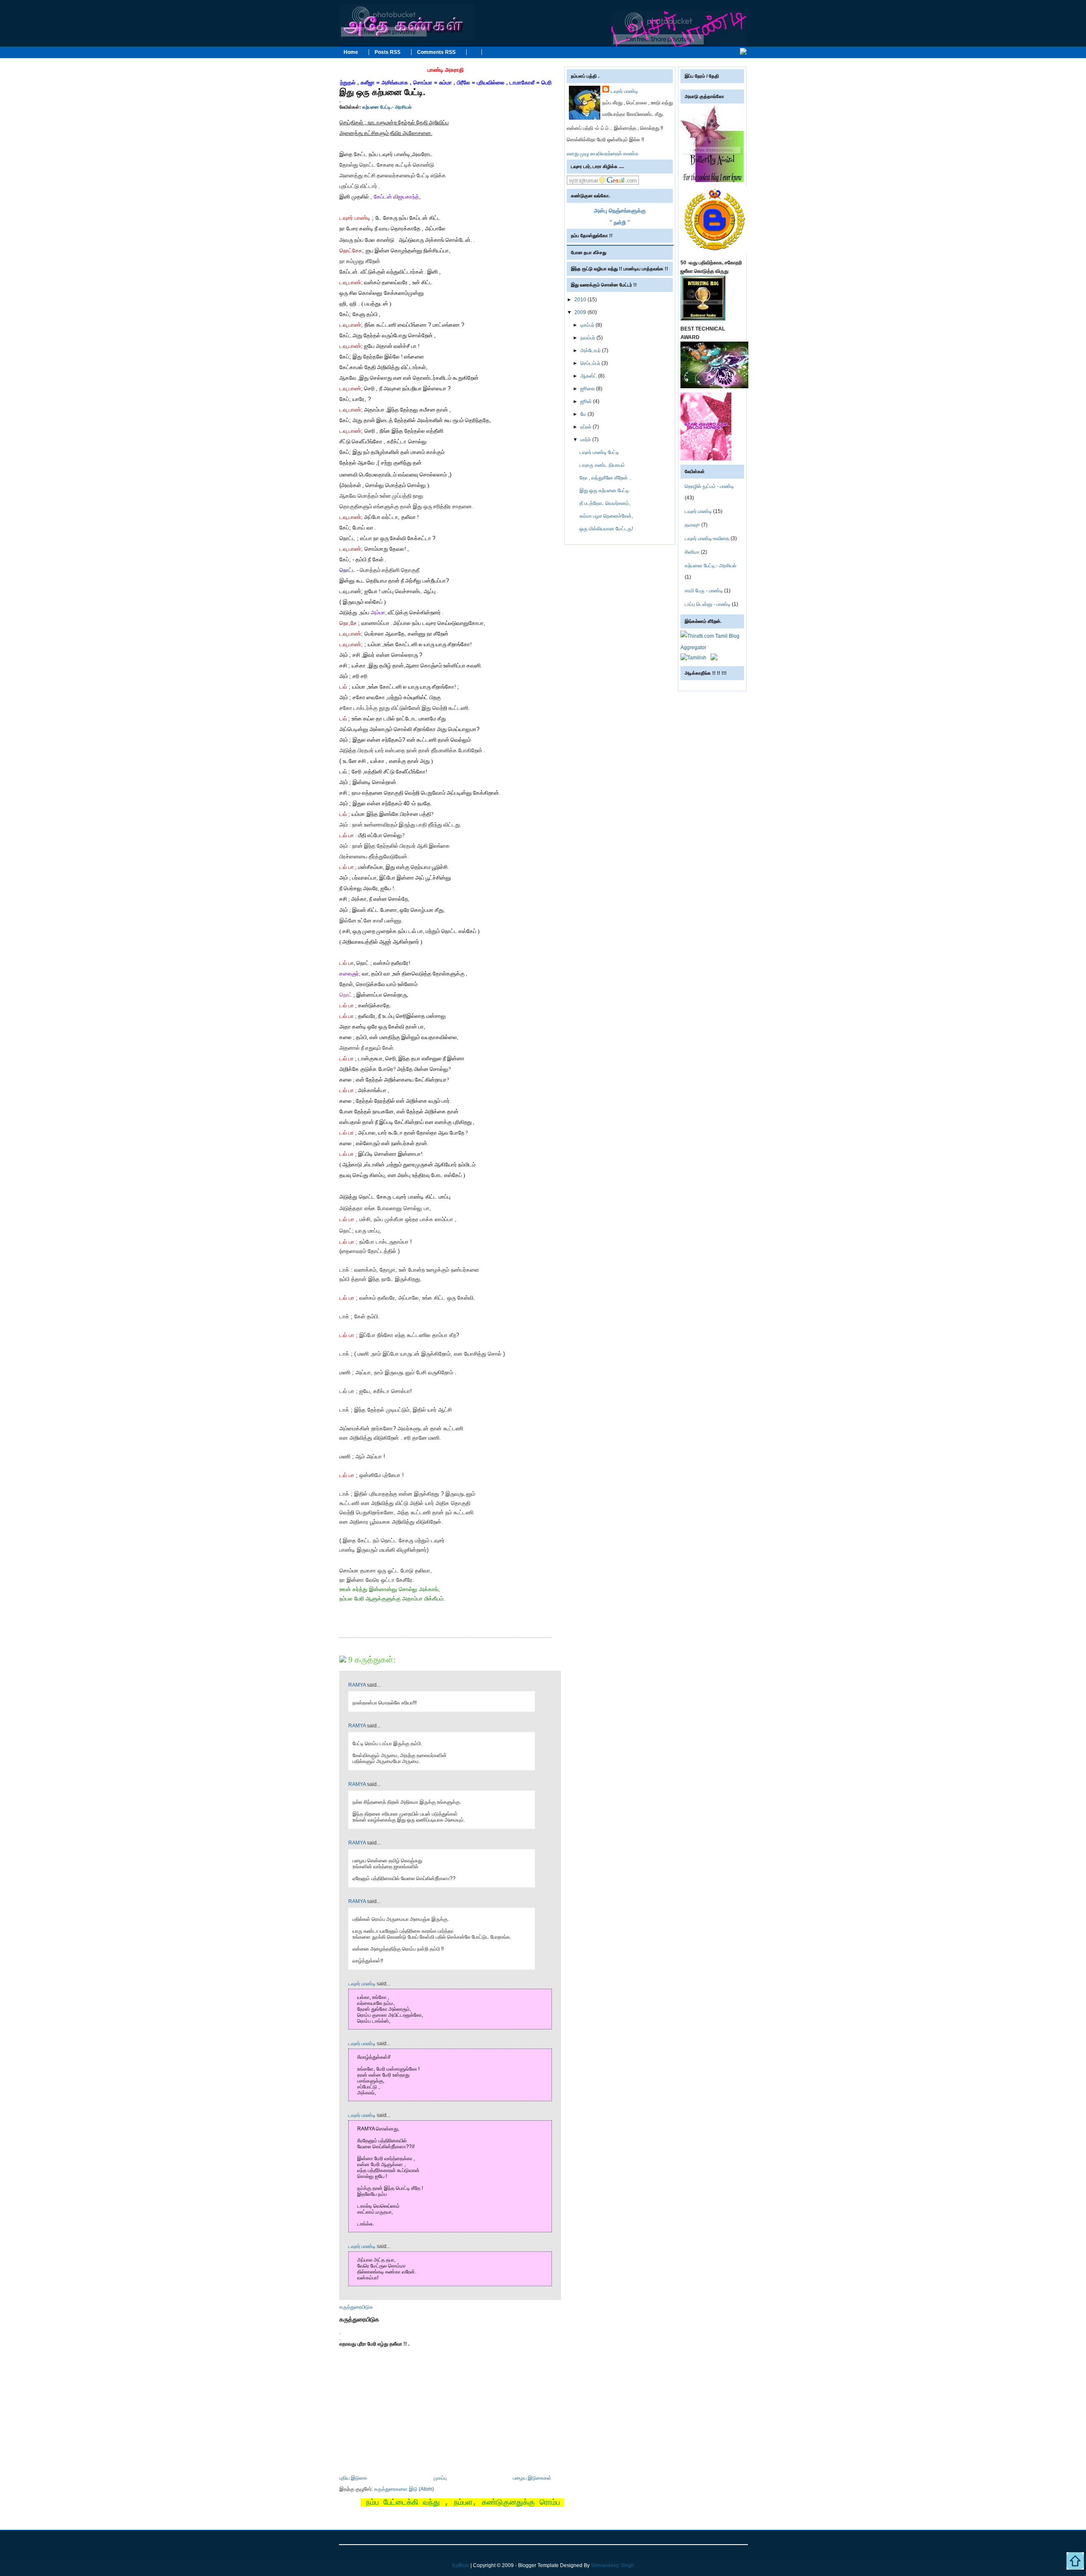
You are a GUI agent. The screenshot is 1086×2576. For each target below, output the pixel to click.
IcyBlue (461, 2565)
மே (584, 414)
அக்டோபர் (591, 350)
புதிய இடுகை (353, 2478)
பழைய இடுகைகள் (532, 2478)
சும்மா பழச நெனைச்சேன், (606, 516)
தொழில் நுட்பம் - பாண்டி (709, 486)
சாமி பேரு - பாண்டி (704, 591)
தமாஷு (692, 525)
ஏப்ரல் (586, 427)
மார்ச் (586, 440)
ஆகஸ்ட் (589, 376)
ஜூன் (587, 401)
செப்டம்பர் (591, 363)
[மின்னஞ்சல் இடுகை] (340, 1631)
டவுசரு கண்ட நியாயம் (602, 465)
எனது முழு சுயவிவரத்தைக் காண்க (603, 154)
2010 (581, 300)
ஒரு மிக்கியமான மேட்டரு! (606, 529)
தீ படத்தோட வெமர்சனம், (605, 503)
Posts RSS (388, 52)
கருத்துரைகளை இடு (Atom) (404, 2489)
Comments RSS (436, 52)
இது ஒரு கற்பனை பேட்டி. (382, 92)
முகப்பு (440, 2478)
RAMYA (357, 1685)
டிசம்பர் (588, 325)
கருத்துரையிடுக (356, 2307)
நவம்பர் (588, 338)
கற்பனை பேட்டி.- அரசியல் (387, 107)
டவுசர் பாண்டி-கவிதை (707, 538)
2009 (581, 312)
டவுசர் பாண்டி (362, 1984)
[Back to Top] (1075, 2563)
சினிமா (692, 552)
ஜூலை (588, 389)
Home (351, 52)
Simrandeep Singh (613, 2565)
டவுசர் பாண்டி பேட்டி (599, 452)
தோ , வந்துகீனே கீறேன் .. (606, 478)
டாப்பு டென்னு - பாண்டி (708, 604)
